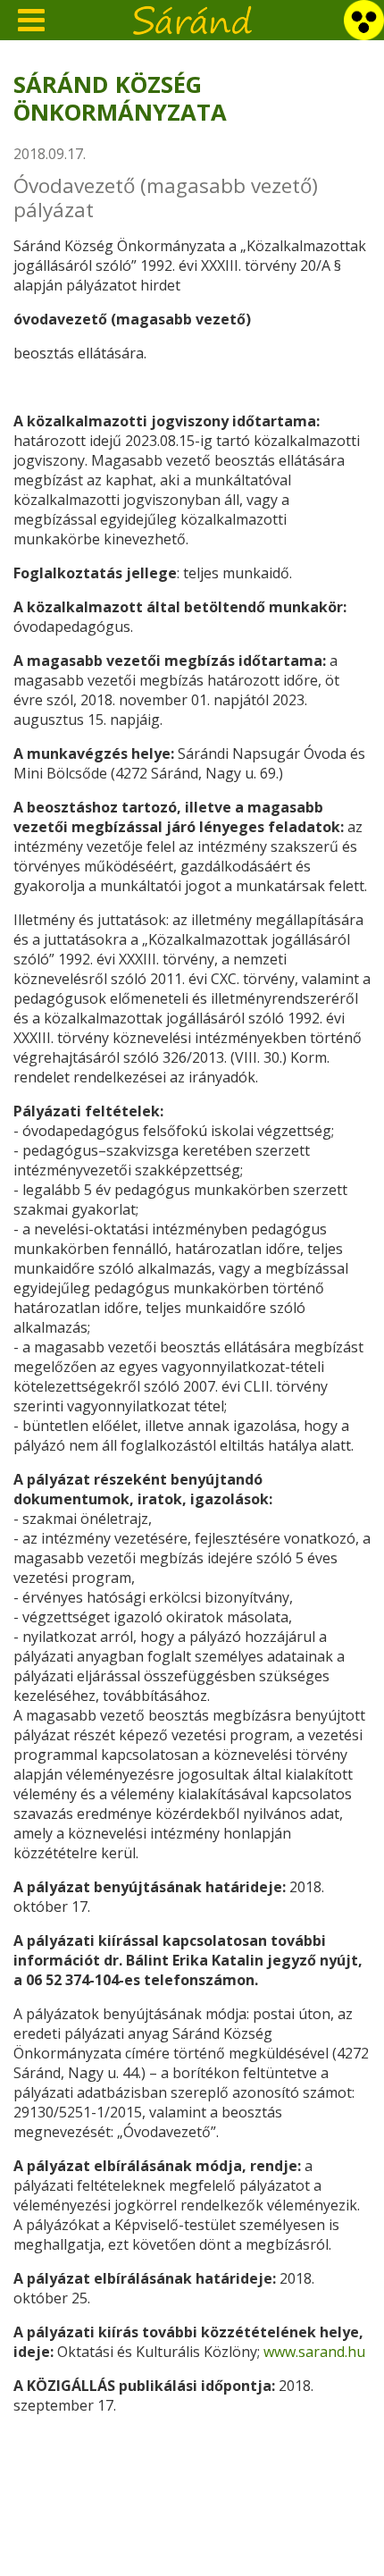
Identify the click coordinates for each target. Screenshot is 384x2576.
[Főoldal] (192, 17)
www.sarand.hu (314, 2352)
